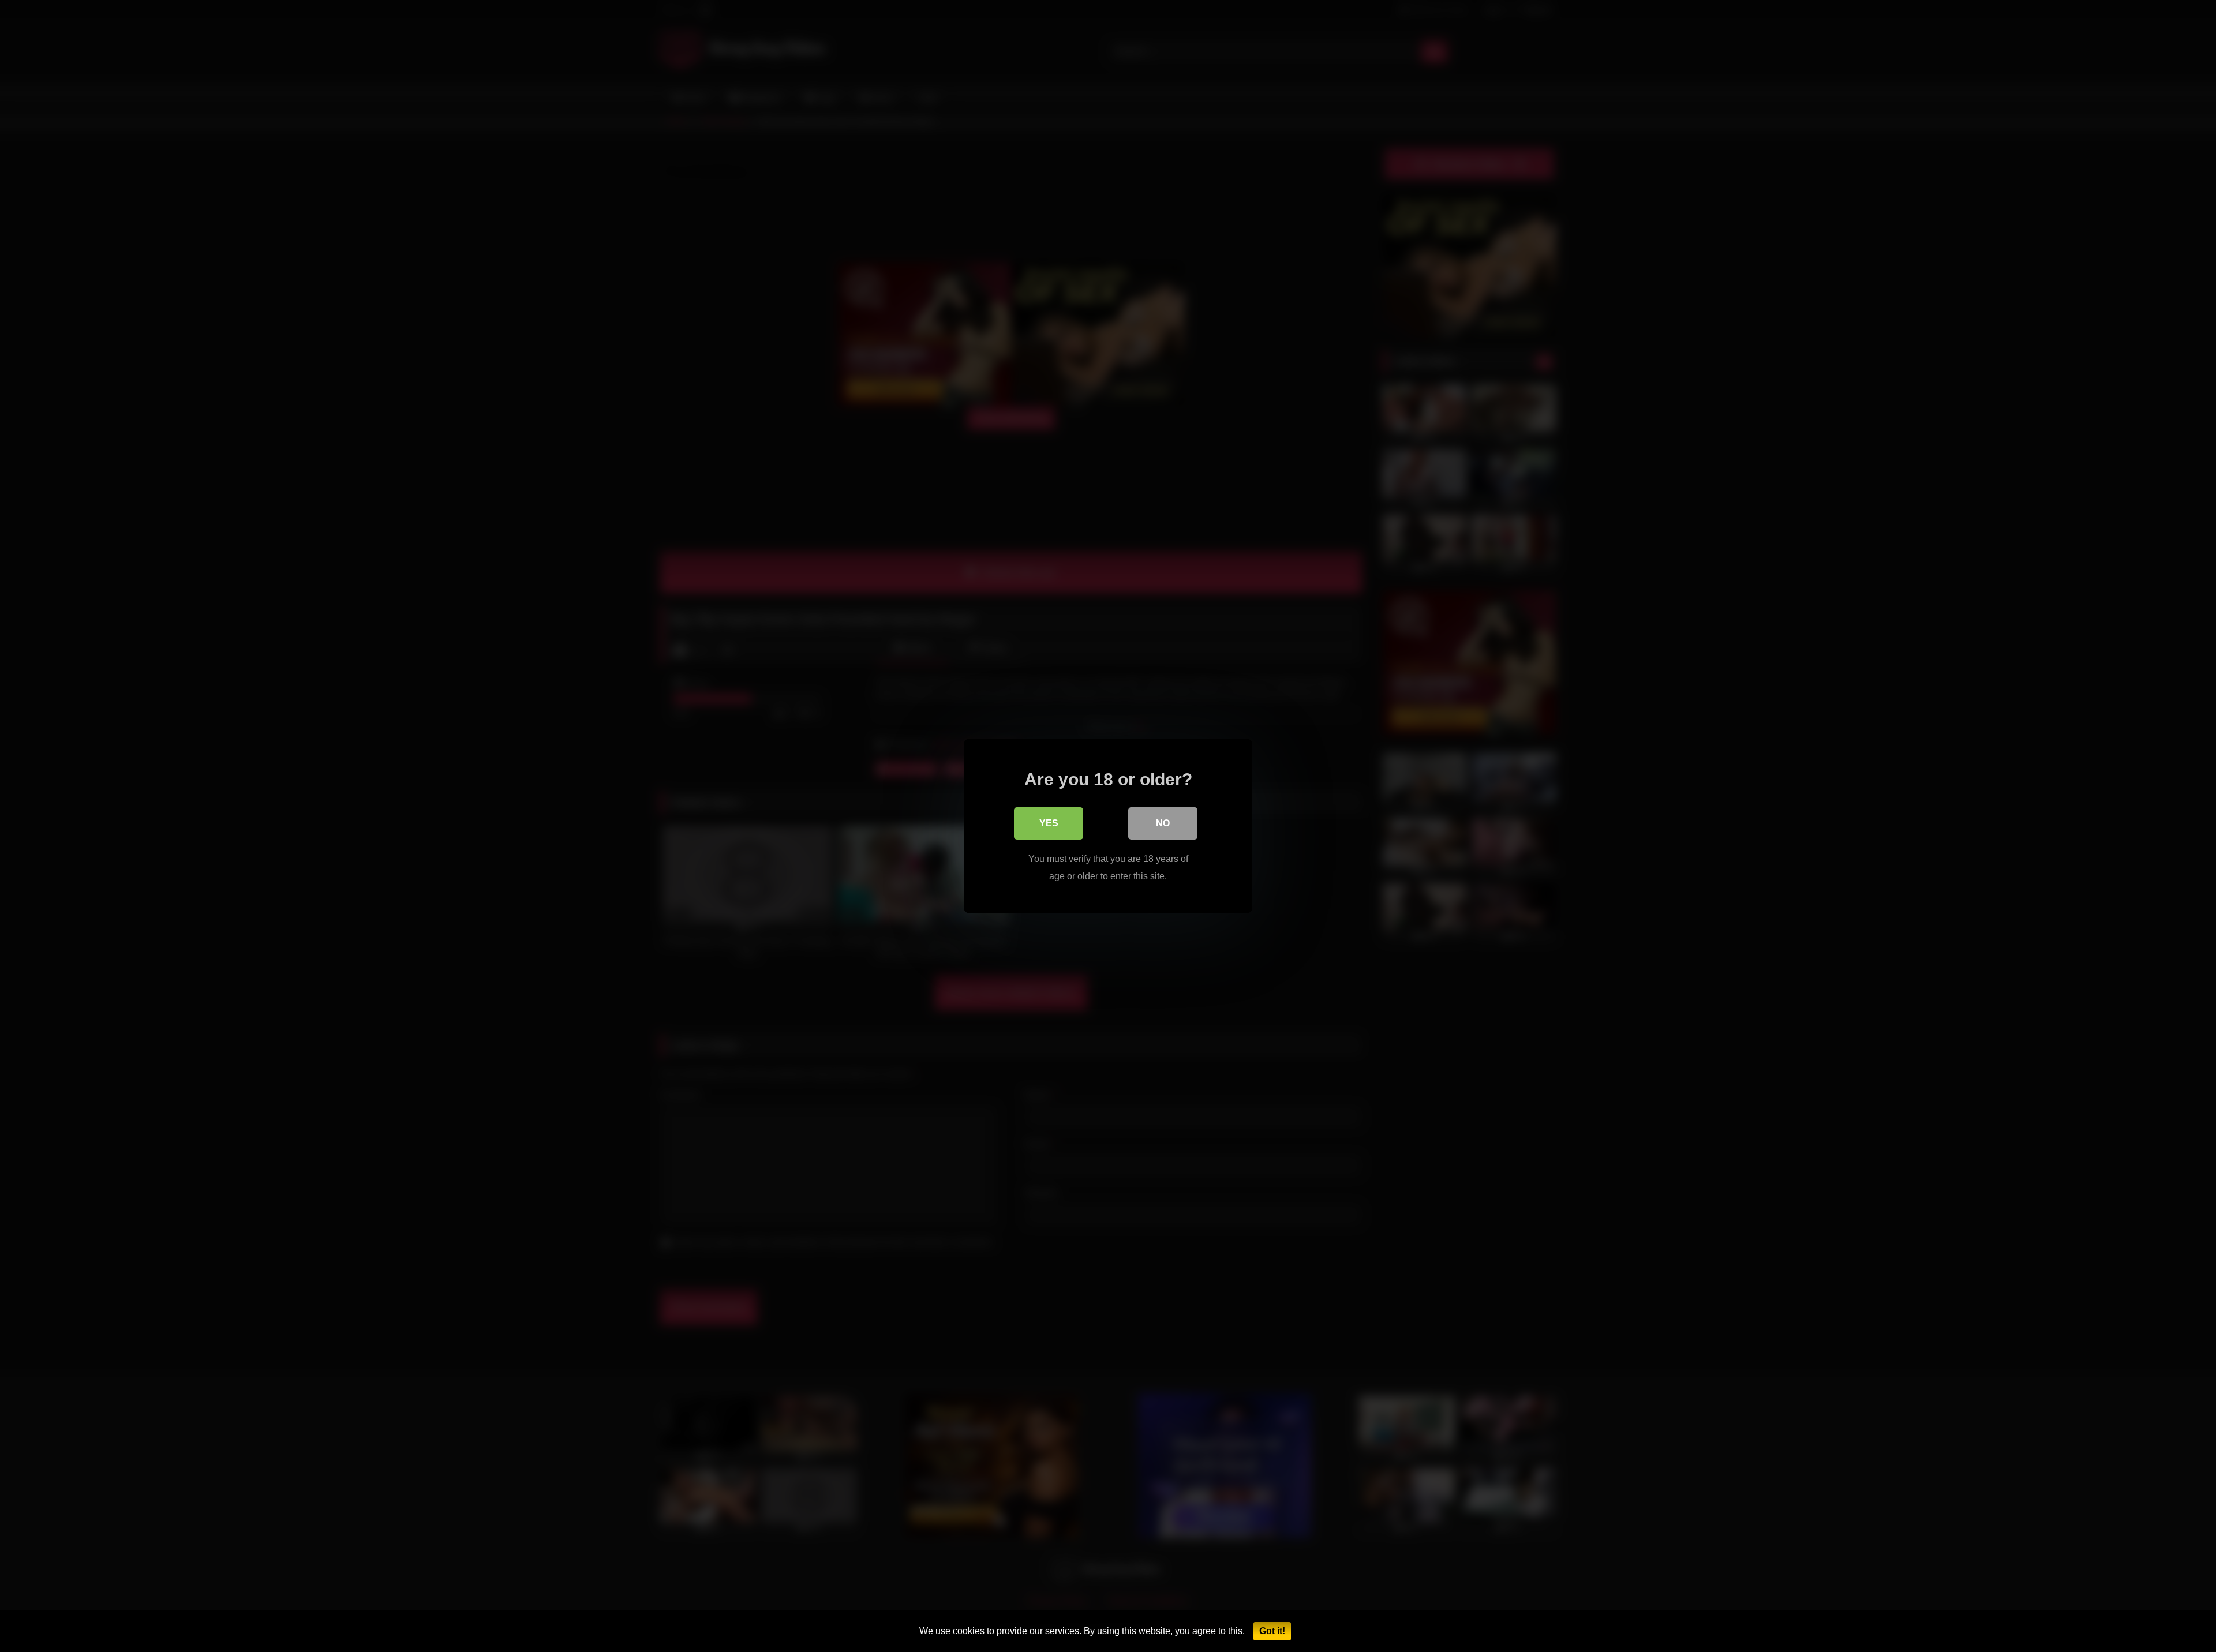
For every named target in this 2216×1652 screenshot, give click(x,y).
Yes (1049, 823)
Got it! (1272, 1631)
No (1163, 823)
